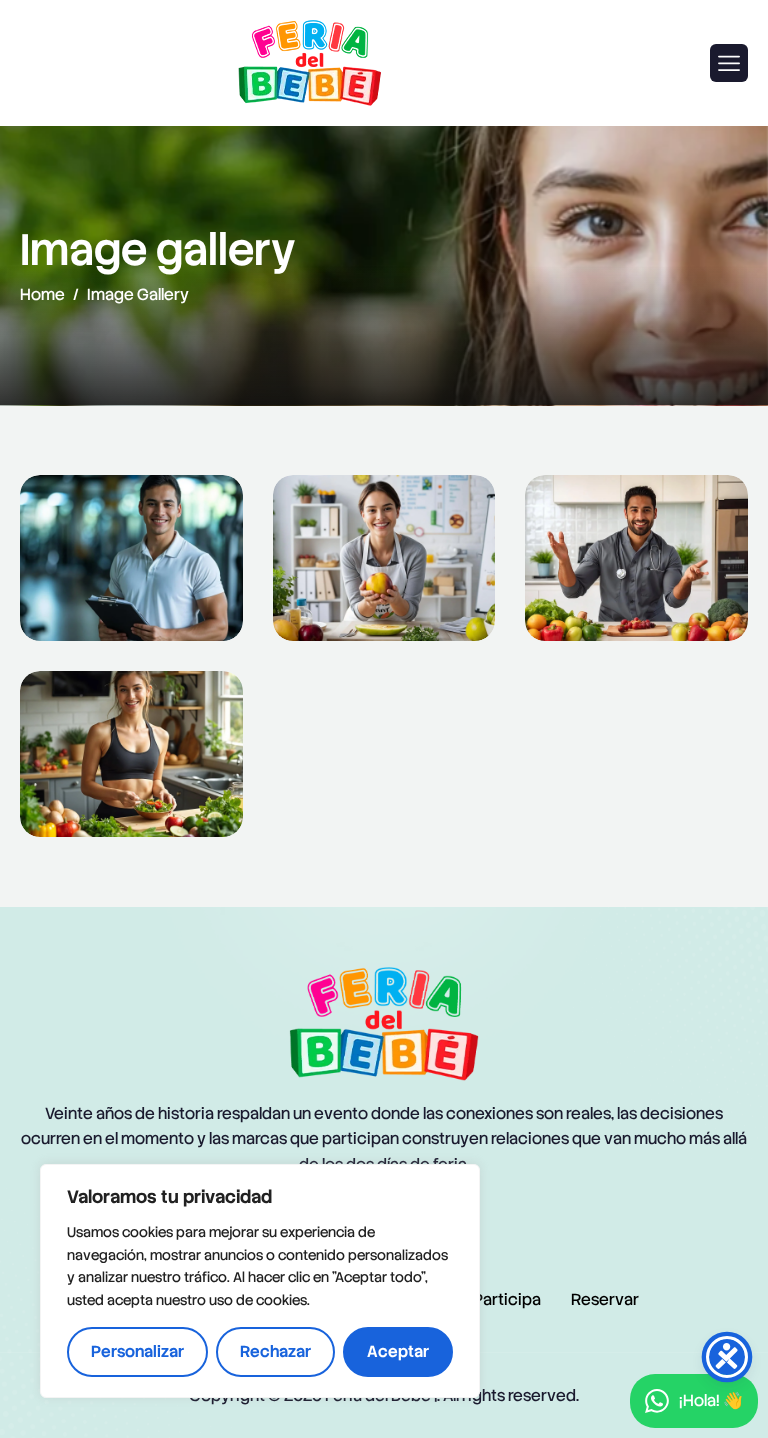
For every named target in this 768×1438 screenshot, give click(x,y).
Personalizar (137, 1351)
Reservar (605, 1299)
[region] (260, 1281)
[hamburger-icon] (729, 63)
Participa (507, 1299)
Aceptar (398, 1351)
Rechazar (275, 1351)
